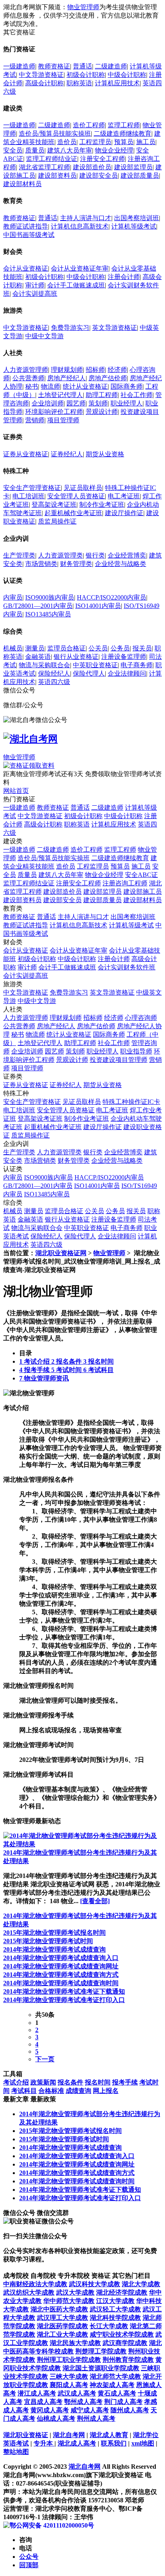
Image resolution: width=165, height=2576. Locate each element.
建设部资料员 (57, 176)
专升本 (44, 2443)
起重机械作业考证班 (73, 513)
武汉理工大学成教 (62, 2318)
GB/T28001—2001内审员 (38, 606)
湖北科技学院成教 (115, 2318)
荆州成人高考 (96, 2419)
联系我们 (114, 2443)
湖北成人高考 (77, 2443)
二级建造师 (111, 66)
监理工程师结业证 (52, 159)
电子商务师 (137, 665)
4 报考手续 (35, 1370)
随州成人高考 (130, 2410)
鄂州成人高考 (83, 2402)
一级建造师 (19, 66)
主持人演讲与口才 (86, 218)
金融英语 (38, 657)
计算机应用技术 (117, 83)
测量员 (35, 648)
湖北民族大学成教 (75, 2343)
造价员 (67, 142)
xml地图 (143, 2443)
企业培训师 (48, 403)
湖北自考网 (69, 2435)
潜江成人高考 (37, 2393)
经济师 (117, 370)
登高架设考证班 (54, 505)
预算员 (124, 142)
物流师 (50, 386)
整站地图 (16, 2452)
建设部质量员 (140, 176)
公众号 (29, 2557)
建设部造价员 (92, 167)
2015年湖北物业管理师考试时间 (48, 1941)
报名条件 (70, 2082)
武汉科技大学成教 (95, 2284)
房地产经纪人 (66, 378)
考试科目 (24, 2091)
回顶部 (29, 2565)
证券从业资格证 (26, 454)
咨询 (26, 2540)
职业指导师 (136, 1051)
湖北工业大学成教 (62, 2334)
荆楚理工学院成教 (101, 2351)
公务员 (120, 648)
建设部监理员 (133, 167)
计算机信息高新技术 (80, 226)
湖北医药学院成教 (62, 2326)
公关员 (98, 648)
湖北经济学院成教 (122, 2292)
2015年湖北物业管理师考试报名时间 (54, 1933)
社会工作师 (137, 395)
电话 (26, 2548)
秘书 (32, 386)
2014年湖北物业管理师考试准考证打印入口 (64, 2000)
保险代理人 (89, 673)
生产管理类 (19, 555)
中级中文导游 (44, 336)
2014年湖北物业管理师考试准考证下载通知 (64, 1991)
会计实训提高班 (35, 294)
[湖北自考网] (30, 739)
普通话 (82, 66)
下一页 (45, 2059)
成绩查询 (78, 2091)
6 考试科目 (99, 1370)
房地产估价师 (108, 378)
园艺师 (76, 403)
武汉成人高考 (77, 2393)
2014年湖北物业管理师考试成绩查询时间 (61, 1983)
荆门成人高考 (123, 2402)
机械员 (13, 648)
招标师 (95, 370)
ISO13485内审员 (48, 614)
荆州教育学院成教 (128, 2360)
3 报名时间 (99, 1361)
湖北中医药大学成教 (59, 2309)
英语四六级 (54, 682)
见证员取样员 (83, 488)
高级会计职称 (44, 83)
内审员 (13, 597)
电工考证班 (124, 496)
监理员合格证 (66, 648)
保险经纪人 (54, 673)
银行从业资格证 (76, 657)
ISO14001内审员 (98, 606)
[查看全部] (95, 1901)
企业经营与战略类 (121, 564)
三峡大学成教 (69, 2376)
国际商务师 (127, 386)
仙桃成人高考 (56, 2419)
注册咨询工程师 (125, 883)
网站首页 (16, 791)
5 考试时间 (67, 1370)
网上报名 (106, 2091)
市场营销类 (41, 564)
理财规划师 (67, 370)
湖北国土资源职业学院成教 (101, 2368)
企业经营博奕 (127, 555)
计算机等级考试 (134, 226)
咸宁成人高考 (90, 2410)
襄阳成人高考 (69, 2385)
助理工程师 (102, 395)
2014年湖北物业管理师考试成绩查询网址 (61, 1966)
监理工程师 (124, 125)
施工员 (146, 142)
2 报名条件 (67, 1361)
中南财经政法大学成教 (35, 2284)
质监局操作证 (57, 521)
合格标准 (51, 2091)
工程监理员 (95, 142)
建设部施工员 (143, 892)
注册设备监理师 (124, 657)
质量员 (35, 150)
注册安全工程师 (103, 159)
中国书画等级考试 (29, 235)
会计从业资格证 (26, 268)
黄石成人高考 (117, 2393)
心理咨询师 (141, 1018)
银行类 (95, 555)
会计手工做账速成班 (76, 285)
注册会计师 (124, 277)
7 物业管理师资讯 (44, 1378)
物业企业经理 (114, 150)
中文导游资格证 (41, 75)
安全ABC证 (141, 875)
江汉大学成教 (115, 2301)
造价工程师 (89, 125)
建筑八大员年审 (70, 150)
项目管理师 (63, 420)
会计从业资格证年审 (80, 268)
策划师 (98, 403)
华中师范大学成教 (69, 2301)
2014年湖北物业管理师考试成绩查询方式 (61, 1975)
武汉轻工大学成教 (115, 2309)
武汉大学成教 (75, 2292)
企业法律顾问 (127, 673)
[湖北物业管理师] (29, 1393)
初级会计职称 (86, 75)
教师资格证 (54, 66)
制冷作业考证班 (102, 505)
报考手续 (125, 2082)
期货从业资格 (105, 454)
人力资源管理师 (26, 370)
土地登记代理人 (60, 395)
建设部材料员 (22, 184)
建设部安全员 (99, 176)
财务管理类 (76, 564)
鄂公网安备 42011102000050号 (52, 2525)
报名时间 (98, 2082)
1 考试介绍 (35, 1361)
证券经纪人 (67, 454)
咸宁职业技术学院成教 (122, 2334)
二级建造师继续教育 (123, 133)
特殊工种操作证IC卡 (131, 1102)
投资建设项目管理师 (119, 1060)
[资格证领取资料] (29, 765)
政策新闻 (43, 2082)
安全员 (13, 150)
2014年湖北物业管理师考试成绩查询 (54, 1949)
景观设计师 (102, 412)
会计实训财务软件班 (127, 967)
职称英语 (79, 83)
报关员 (142, 648)
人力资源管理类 (60, 555)
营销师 (35, 420)
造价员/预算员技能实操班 (55, 133)
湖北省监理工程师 (44, 167)
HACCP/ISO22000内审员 (112, 597)
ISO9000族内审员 (50, 597)
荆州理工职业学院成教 (69, 2360)
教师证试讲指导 (26, 226)
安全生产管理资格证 (32, 488)
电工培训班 (28, 496)
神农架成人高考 (112, 2385)
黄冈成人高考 (50, 2410)
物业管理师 (83, 7)
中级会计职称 (127, 75)
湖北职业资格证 (26, 2435)
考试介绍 (16, 2082)
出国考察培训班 (137, 218)
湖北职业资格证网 (61, 1253)
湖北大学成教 (141, 2284)
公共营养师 (28, 378)
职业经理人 (127, 403)
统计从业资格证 (85, 386)
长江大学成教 (109, 2326)
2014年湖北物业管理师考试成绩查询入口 (61, 1958)
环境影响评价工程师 (54, 412)
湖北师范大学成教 (115, 2376)
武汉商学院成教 (125, 2343)
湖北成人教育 (109, 2435)
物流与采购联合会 (44, 665)
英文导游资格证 (115, 328)
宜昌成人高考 (43, 2402)
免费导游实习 (70, 328)
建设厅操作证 (124, 513)
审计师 (35, 285)
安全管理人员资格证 (76, 496)
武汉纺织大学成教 (29, 2292)
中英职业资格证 (95, 665)
